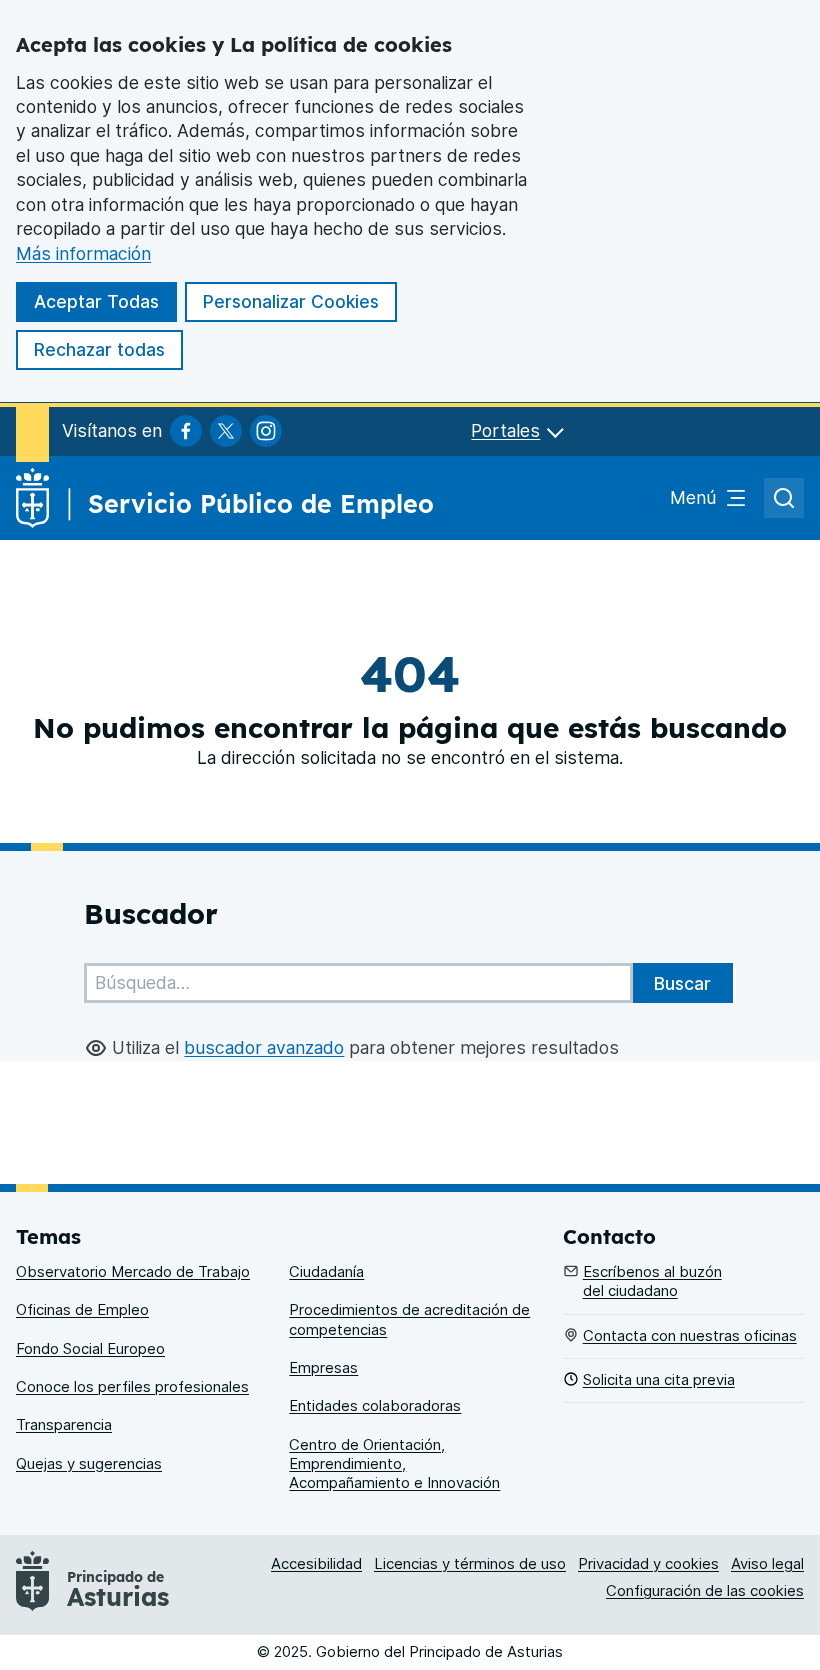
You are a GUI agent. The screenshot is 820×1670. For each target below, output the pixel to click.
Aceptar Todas (96, 301)
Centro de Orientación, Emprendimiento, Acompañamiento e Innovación (394, 1464)
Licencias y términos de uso (470, 1564)
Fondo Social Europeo (90, 1349)
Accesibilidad (316, 1564)
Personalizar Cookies (291, 301)
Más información (83, 253)
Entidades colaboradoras (375, 1406)
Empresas (323, 1368)
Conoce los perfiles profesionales (132, 1387)
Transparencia (64, 1425)
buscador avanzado (264, 1047)
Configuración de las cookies (705, 1591)
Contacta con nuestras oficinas (690, 1336)
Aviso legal (767, 1564)
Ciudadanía (326, 1272)
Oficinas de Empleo (82, 1310)
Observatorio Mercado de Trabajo (133, 1272)
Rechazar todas (99, 349)
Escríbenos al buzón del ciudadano (652, 1281)
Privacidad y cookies (648, 1564)
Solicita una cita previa (659, 1380)
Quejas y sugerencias (89, 1464)
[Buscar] (683, 983)
